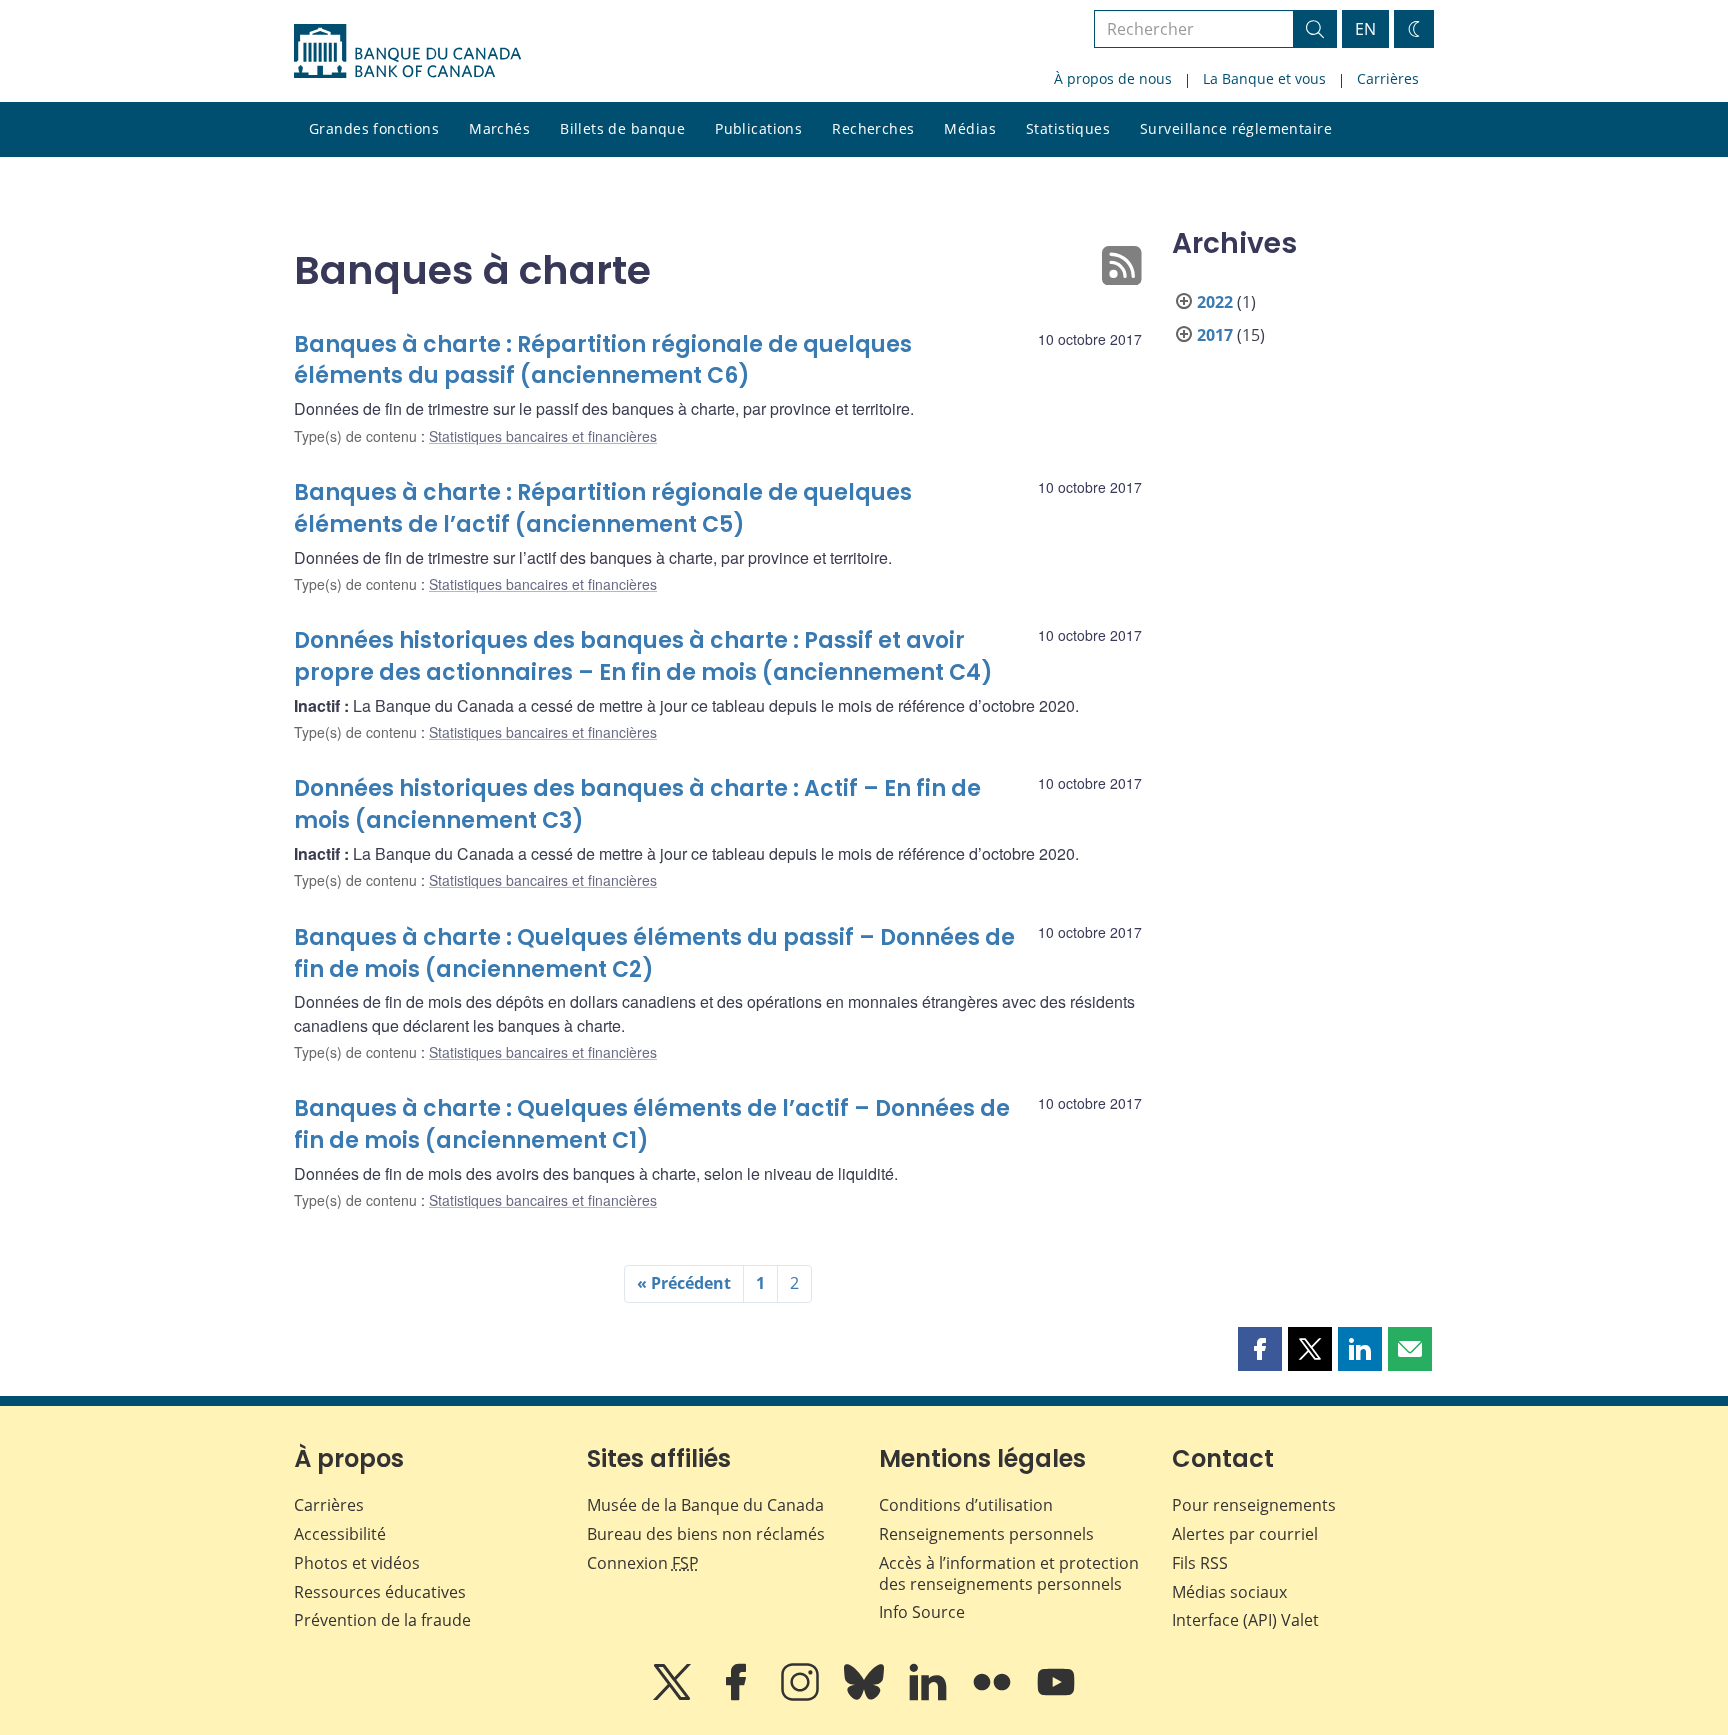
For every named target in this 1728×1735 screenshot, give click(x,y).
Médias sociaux (1229, 1592)
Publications (758, 128)
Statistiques (1068, 128)
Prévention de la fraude (382, 1620)
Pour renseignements (1254, 1505)
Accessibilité (340, 1534)
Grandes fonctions (374, 128)
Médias (970, 128)
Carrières (1388, 78)
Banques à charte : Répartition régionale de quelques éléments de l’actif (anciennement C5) (603, 508)
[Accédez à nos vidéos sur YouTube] (1056, 1696)
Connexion (643, 1563)
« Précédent (684, 1283)
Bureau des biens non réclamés (706, 1534)
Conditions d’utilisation (966, 1505)
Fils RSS (1200, 1563)
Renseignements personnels (986, 1534)
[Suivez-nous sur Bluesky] (866, 1696)
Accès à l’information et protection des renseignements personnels (1009, 1573)
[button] (1260, 1349)
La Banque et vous (1264, 78)
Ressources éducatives (380, 1592)
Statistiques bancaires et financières (543, 436)
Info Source (922, 1612)
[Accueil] (407, 51)
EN (1365, 29)
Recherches (873, 128)
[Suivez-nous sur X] (674, 1696)
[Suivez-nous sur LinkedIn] (930, 1696)
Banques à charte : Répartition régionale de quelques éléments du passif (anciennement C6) (603, 360)
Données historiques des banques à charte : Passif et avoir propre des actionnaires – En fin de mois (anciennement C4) (643, 656)
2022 (1215, 302)
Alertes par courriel (1245, 1534)
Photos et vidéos (357, 1563)
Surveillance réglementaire (1236, 128)
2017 (1215, 335)
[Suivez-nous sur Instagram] (802, 1696)
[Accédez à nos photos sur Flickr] (994, 1696)
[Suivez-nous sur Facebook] (738, 1696)
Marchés (499, 128)
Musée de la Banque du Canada (705, 1505)
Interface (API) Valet (1245, 1620)
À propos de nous (1113, 78)
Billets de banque (622, 128)
